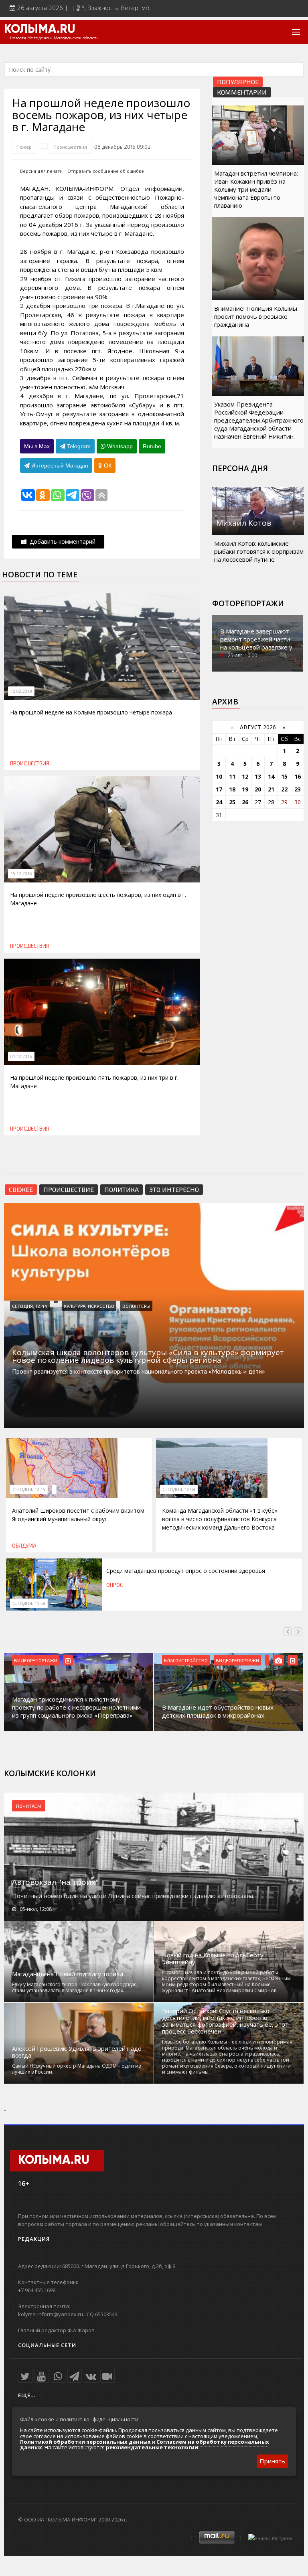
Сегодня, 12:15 (29, 1489)
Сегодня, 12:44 (30, 1306)
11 (232, 776)
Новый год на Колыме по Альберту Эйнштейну (213, 1959)
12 (245, 776)
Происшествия (70, 147)
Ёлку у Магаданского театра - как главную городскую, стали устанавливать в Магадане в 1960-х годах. (75, 1987)
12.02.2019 (21, 691)
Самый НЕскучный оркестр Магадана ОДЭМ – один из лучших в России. (76, 2069)
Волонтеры (136, 1306)
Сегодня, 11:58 (29, 1603)
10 (219, 776)
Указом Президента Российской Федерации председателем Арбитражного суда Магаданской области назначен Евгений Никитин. (259, 420)
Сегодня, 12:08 (179, 1489)
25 (232, 802)
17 (219, 789)
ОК (107, 465)
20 (258, 789)
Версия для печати (41, 171)
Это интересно (174, 1189)
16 (298, 776)
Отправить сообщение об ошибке (106, 171)
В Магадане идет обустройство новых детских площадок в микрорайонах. (218, 1711)
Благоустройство (186, 1660)
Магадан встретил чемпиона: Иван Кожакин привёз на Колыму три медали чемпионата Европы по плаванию (256, 189)
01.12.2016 (21, 1056)
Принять (272, 2461)
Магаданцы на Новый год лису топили (68, 1974)
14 (271, 776)
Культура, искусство (89, 1306)
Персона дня (240, 468)
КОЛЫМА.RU (40, 30)
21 (271, 789)
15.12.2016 (21, 874)
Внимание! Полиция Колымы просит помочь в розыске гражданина (256, 316)
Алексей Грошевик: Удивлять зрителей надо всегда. (77, 2052)
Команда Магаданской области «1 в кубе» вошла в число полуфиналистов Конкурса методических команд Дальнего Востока (220, 1519)
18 (232, 789)
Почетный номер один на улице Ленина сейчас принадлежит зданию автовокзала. (133, 1896)
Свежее (21, 1189)
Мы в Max (37, 446)
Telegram (78, 446)
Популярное (238, 82)
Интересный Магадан (59, 465)
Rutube (152, 446)
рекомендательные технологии (152, 2447)
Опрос (114, 1585)
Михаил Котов (244, 523)
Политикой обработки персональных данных (85, 2442)
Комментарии (242, 92)
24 (219, 802)
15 (284, 776)
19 (245, 789)
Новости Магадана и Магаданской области (54, 38)
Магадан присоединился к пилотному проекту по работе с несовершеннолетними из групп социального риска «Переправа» (76, 1707)
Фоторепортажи (248, 603)
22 (284, 789)
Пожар (24, 147)
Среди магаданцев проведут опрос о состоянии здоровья (186, 1571)
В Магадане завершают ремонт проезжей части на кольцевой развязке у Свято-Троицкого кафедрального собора (256, 647)
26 (245, 802)
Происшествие (69, 1189)
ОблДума (24, 1546)
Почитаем (29, 1806)
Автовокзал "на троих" (55, 1882)
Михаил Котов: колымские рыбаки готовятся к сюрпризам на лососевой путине (259, 551)
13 (258, 776)
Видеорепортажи (36, 1660)
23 (298, 789)
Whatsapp (119, 446)
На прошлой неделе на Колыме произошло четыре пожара (91, 712)
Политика (122, 1189)
